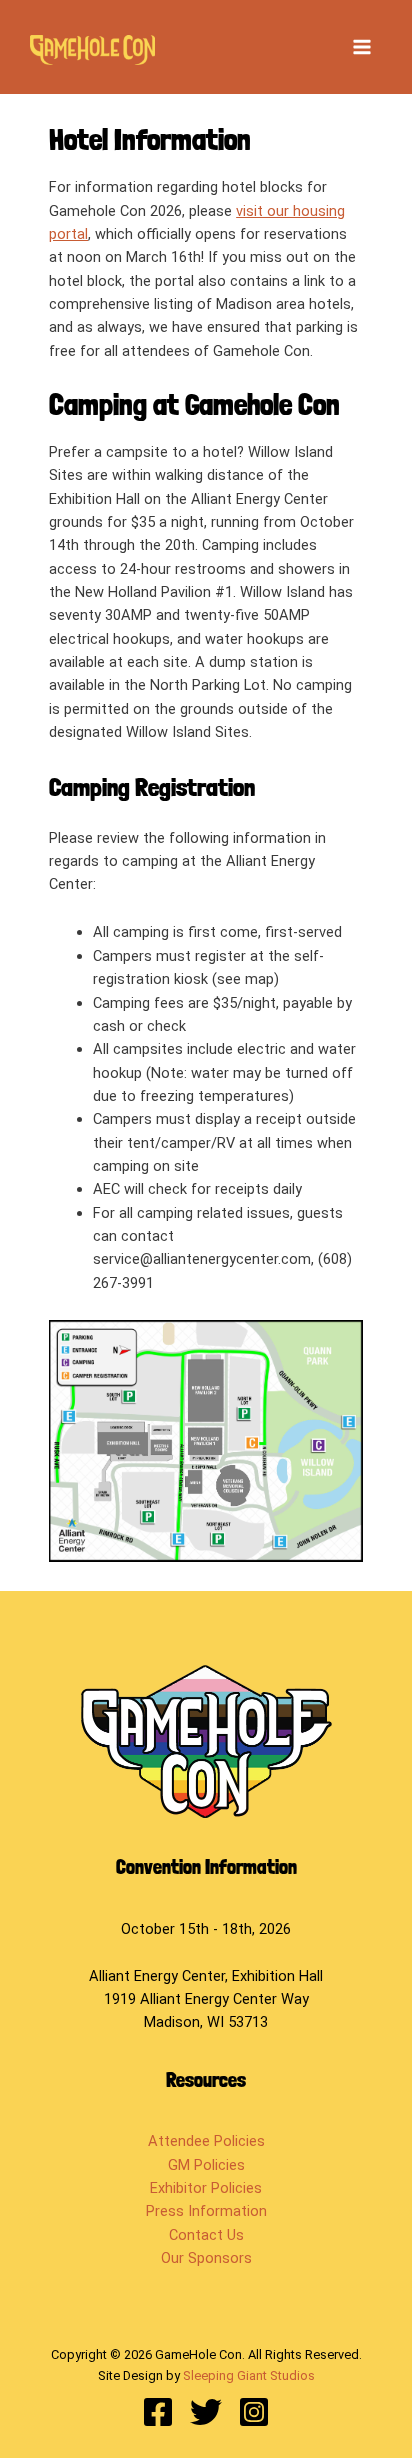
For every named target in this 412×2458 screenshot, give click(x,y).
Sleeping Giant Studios (249, 2375)
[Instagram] (254, 2412)
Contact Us (206, 2235)
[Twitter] (206, 2412)
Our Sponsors (206, 2258)
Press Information (206, 2211)
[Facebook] (158, 2412)
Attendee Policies (206, 2141)
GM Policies (206, 2165)
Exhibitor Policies (206, 2188)
